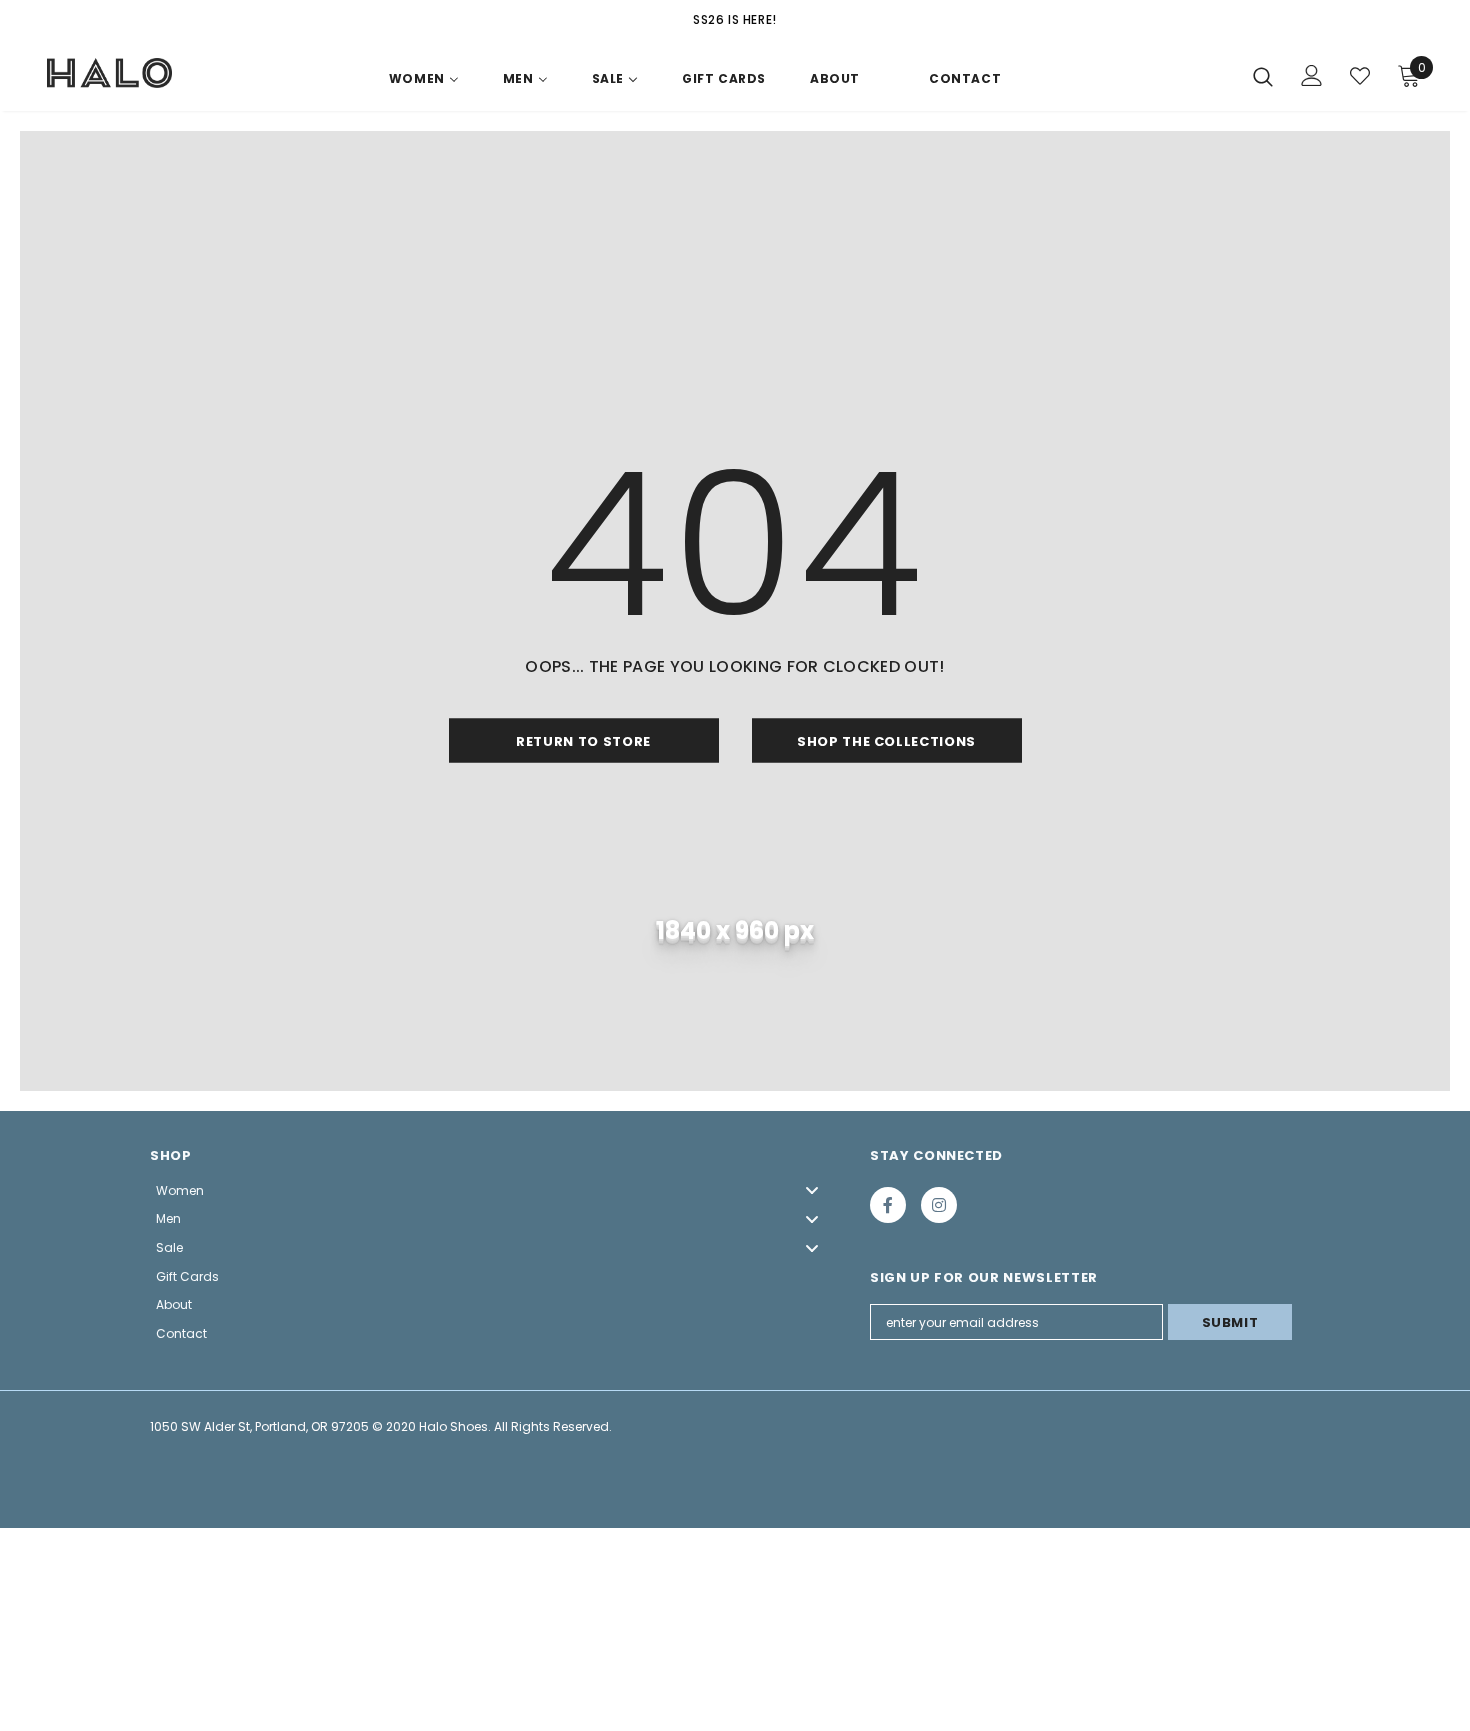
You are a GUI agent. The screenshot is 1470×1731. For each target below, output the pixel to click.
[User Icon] (1312, 75)
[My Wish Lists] (1360, 76)
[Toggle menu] (812, 1190)
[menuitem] (424, 83)
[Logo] (109, 73)
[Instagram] (939, 1205)
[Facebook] (888, 1205)
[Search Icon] (1263, 76)
